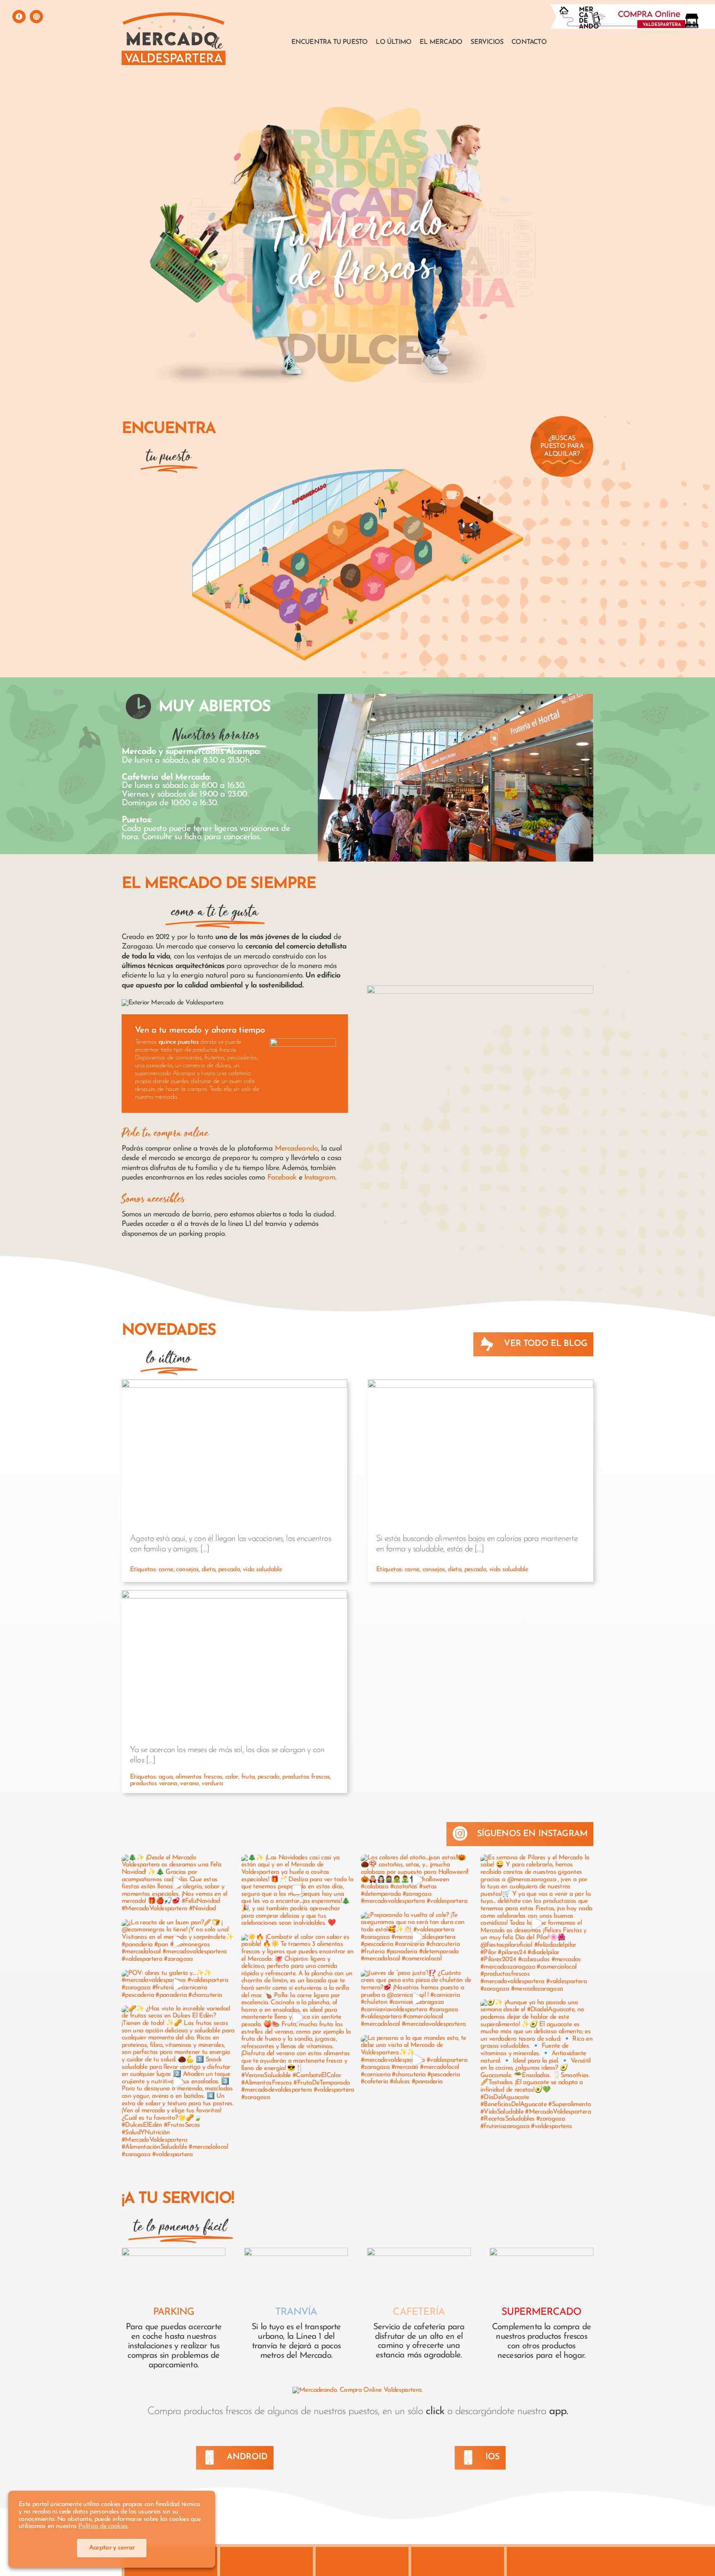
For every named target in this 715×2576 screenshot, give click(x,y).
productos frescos (306, 1777)
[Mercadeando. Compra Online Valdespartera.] (357, 2390)
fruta (248, 1777)
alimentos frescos (199, 1777)
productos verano (154, 1784)
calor (232, 1777)
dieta (208, 1570)
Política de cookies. (103, 2526)
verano (189, 1784)
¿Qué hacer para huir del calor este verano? (234, 1660)
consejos (187, 1570)
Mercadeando (296, 1149)
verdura (212, 1784)
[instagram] (36, 17)
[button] (283, 587)
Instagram (320, 1178)
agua (166, 1777)
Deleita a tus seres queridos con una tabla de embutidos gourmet (234, 1443)
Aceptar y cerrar (112, 2548)
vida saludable (262, 1570)
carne (166, 1570)
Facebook (282, 1178)
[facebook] (19, 17)
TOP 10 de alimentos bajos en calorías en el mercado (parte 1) (481, 1443)
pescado (229, 1570)
